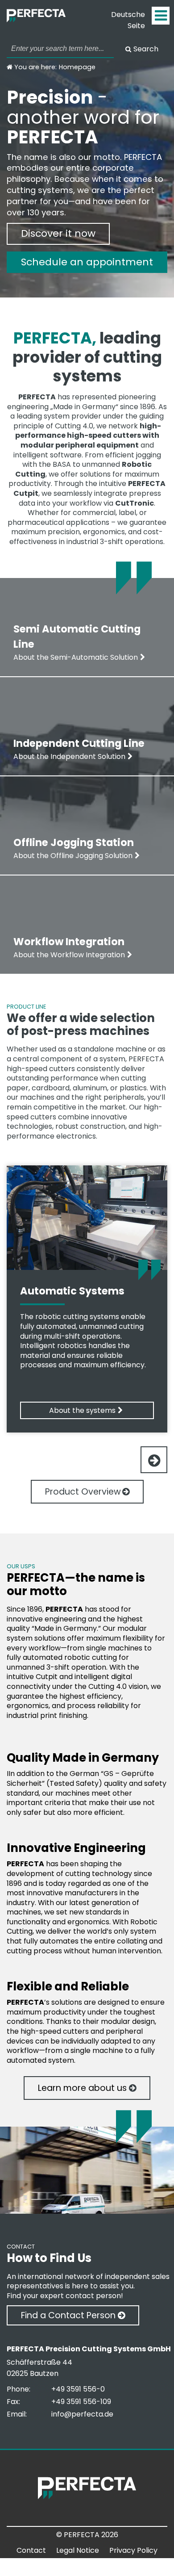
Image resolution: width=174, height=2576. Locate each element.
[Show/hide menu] (161, 16)
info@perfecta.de (82, 2414)
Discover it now (58, 233)
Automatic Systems (72, 1291)
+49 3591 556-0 (78, 2389)
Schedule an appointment (87, 262)
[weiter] (154, 1460)
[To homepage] (45, 20)
